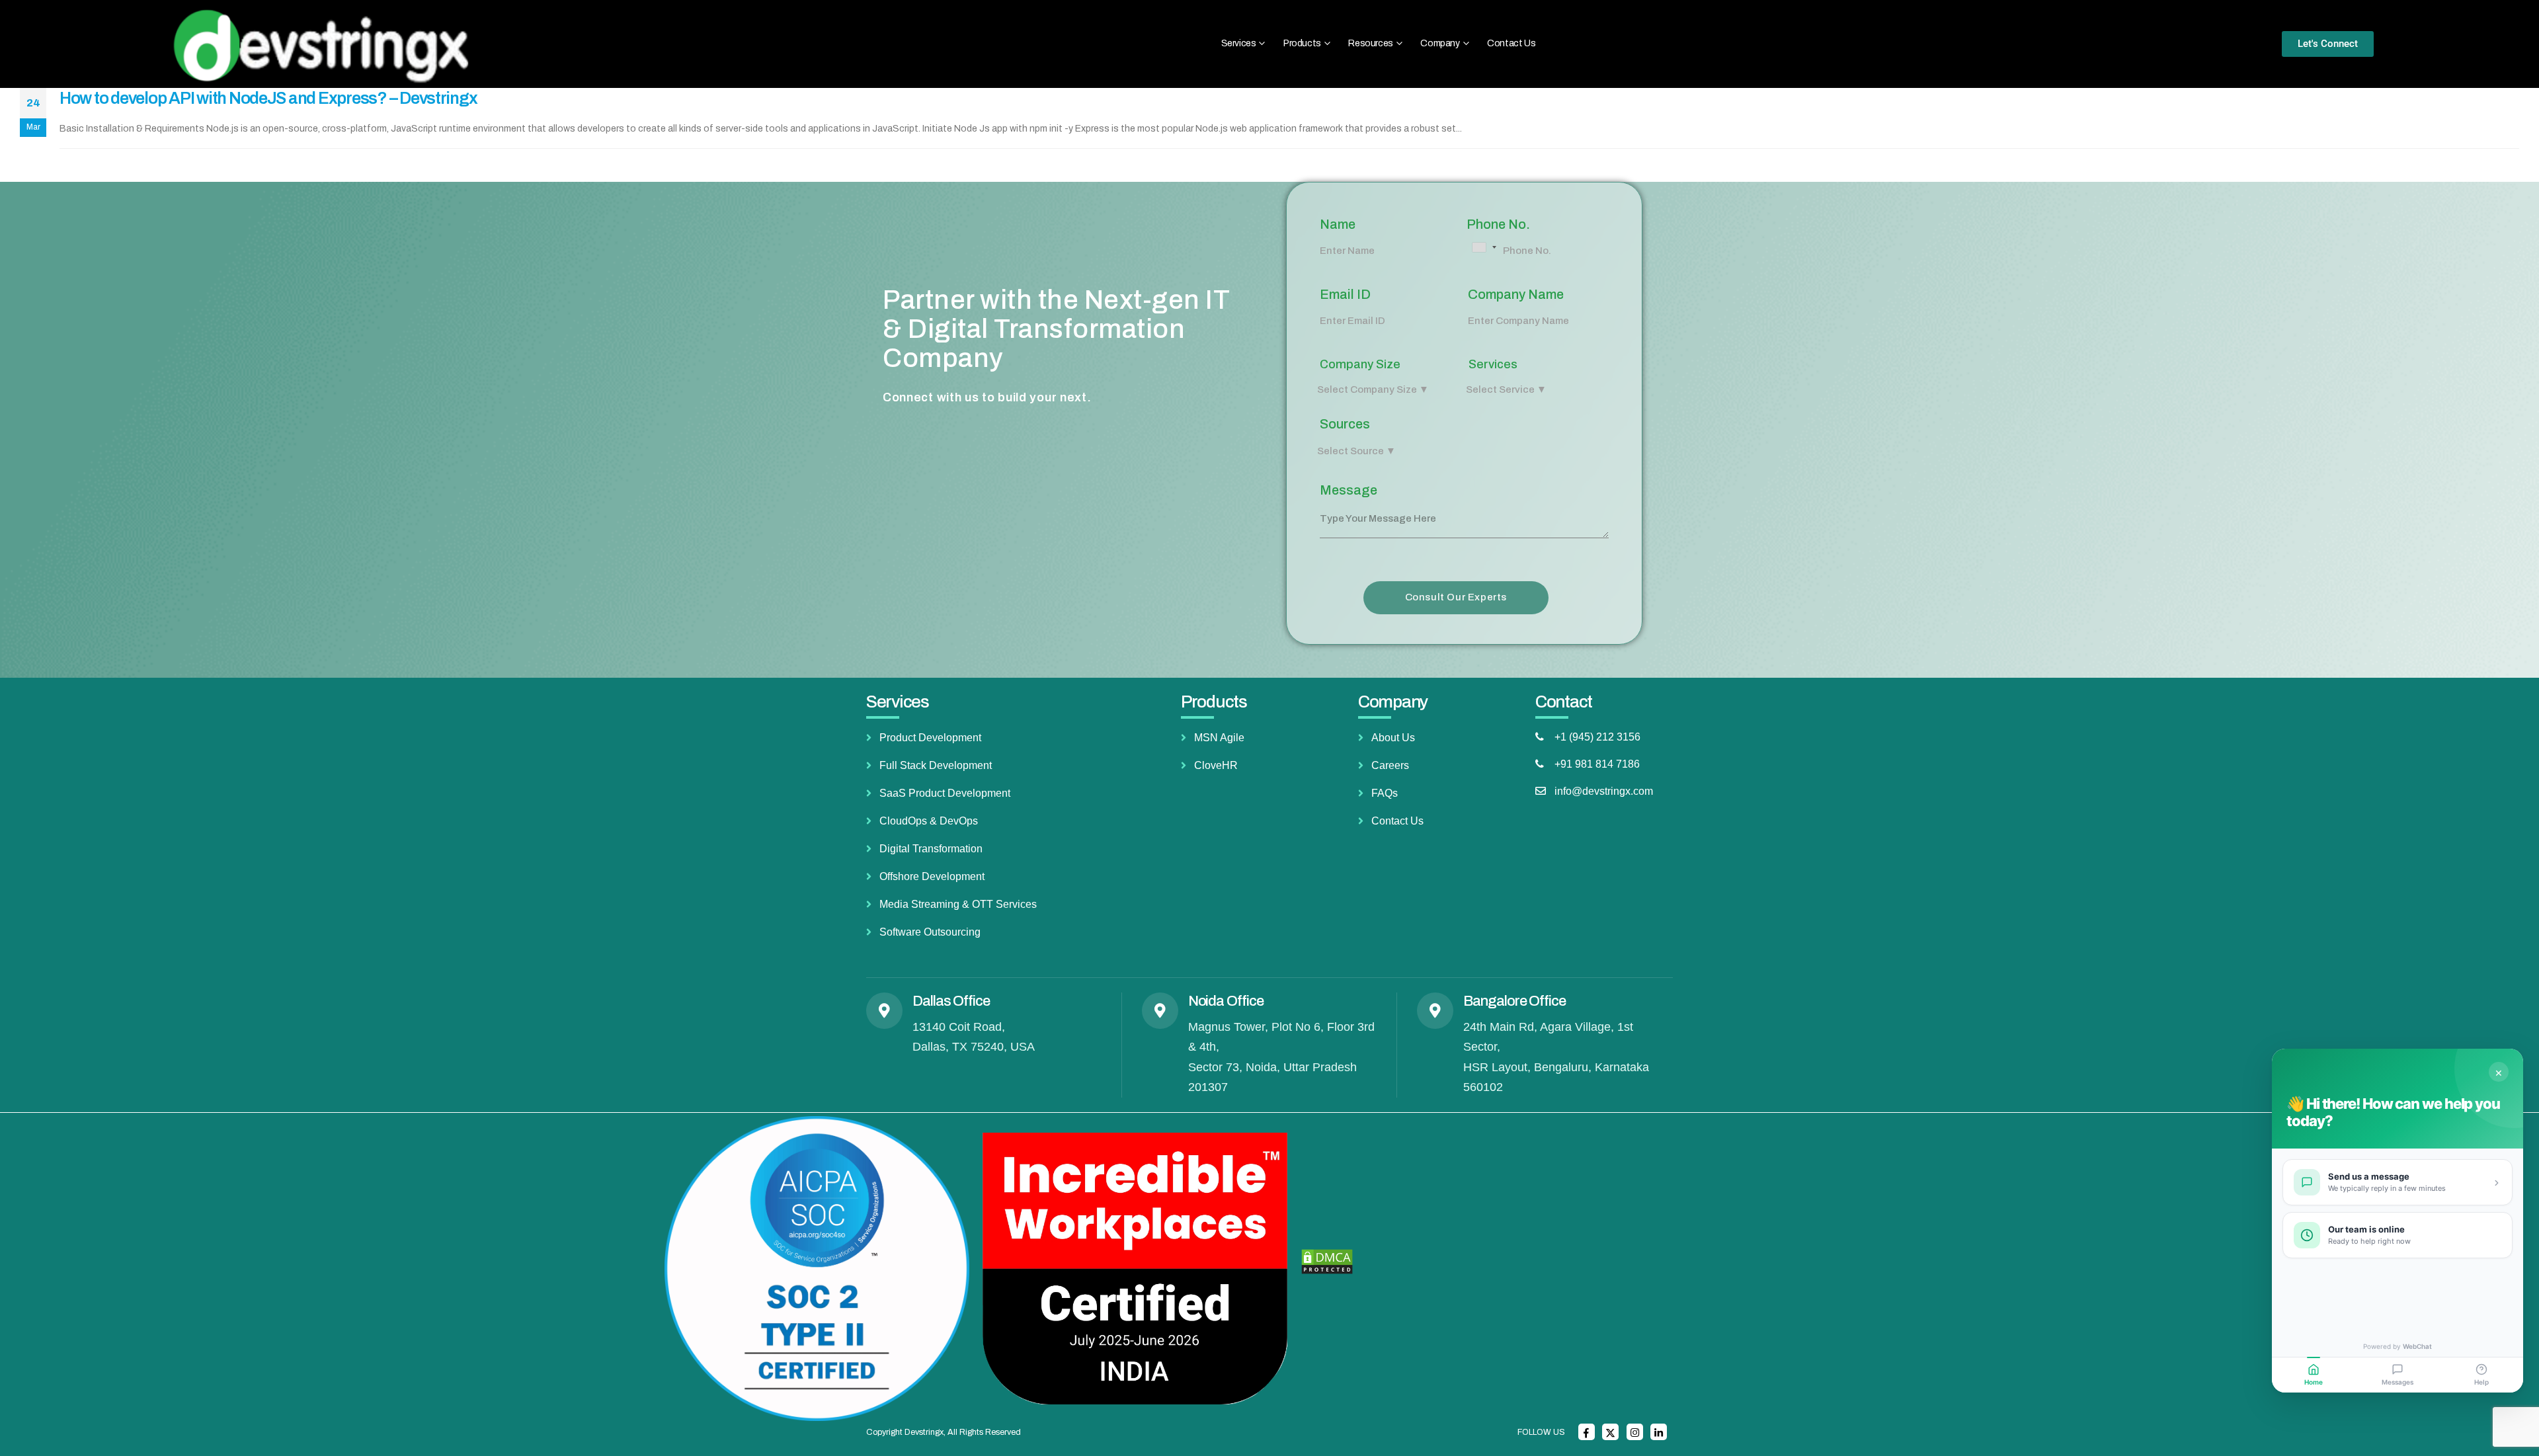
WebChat (2417, 1346)
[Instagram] (1635, 1432)
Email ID (1345, 294)
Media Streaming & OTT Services (958, 904)
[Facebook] (1587, 1432)
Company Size (1360, 364)
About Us (1393, 738)
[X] (1610, 1432)
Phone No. (1498, 224)
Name (1338, 224)
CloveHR (1216, 765)
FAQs (1385, 793)
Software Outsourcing (930, 932)
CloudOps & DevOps (929, 821)
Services (1493, 364)
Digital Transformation (931, 849)
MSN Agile (1219, 738)
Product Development (930, 738)
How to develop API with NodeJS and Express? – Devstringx (268, 98)
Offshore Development (932, 876)
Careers (1390, 765)
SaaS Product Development (945, 793)
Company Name (1516, 294)
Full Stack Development (936, 765)
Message (1349, 490)
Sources (1345, 424)
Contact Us (1511, 43)
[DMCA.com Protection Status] (1327, 1262)
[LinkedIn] (1659, 1432)
